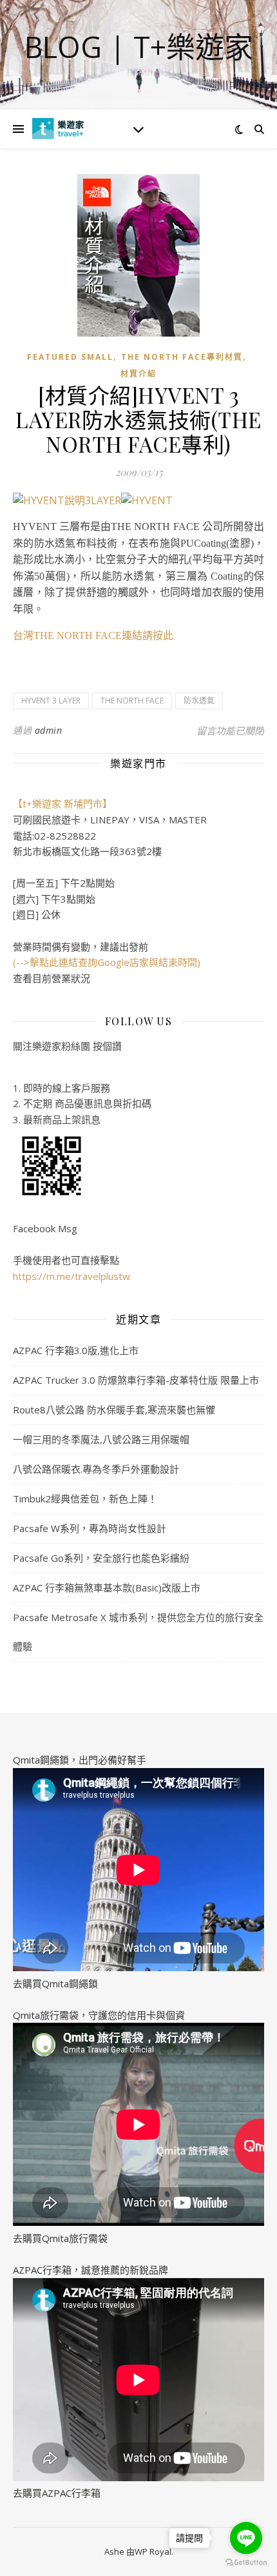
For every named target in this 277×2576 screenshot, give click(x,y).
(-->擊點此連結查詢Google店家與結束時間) (107, 962)
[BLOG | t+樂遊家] (58, 129)
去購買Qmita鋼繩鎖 (55, 1983)
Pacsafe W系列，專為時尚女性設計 (90, 1528)
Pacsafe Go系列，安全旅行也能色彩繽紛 (101, 1558)
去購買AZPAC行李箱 (57, 2493)
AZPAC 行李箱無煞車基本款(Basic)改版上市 (107, 1588)
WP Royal (153, 2551)
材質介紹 (138, 374)
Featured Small (70, 357)
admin (49, 730)
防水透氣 (199, 701)
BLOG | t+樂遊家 (139, 47)
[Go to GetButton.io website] (246, 2563)
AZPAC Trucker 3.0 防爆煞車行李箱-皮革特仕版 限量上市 (136, 1380)
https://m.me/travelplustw (72, 1276)
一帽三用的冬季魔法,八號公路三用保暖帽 (101, 1439)
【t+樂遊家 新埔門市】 (62, 803)
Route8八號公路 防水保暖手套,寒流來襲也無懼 (114, 1410)
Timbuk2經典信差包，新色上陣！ (85, 1499)
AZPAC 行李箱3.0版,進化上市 (76, 1350)
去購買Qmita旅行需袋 (60, 2238)
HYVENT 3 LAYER (51, 701)
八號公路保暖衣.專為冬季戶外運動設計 (96, 1469)
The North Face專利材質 (182, 357)
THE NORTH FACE (132, 701)
